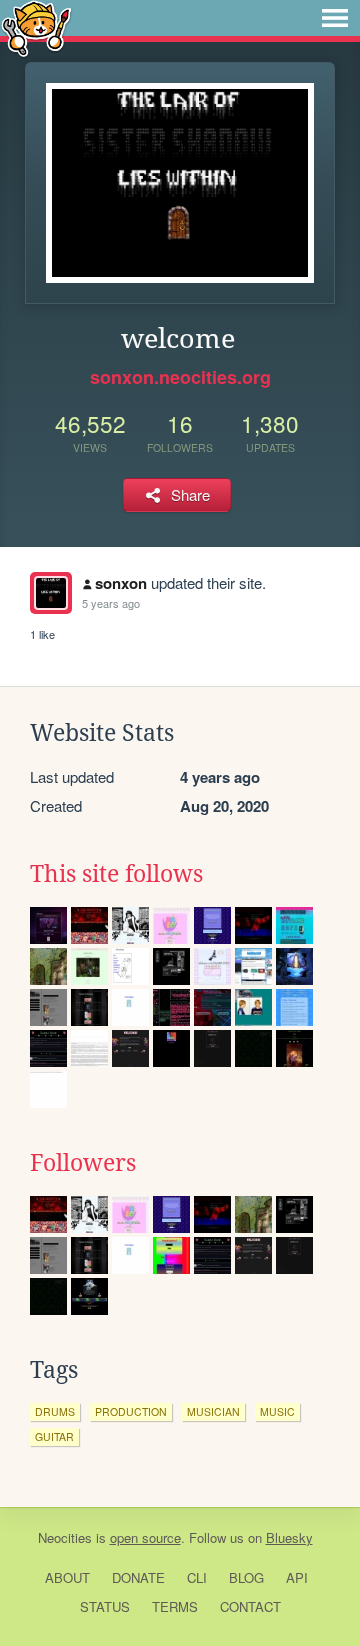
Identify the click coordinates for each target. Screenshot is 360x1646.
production (131, 1411)
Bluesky (289, 1537)
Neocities (65, 1537)
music (277, 1411)
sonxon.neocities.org (180, 377)
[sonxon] (51, 593)
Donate (138, 1577)
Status (105, 1606)
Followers (83, 1163)
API (297, 1577)
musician (213, 1411)
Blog (246, 1577)
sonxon (121, 583)
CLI (197, 1577)
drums (55, 1411)
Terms (175, 1606)
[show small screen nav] (335, 18)
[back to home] (36, 27)
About (67, 1577)
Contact (250, 1606)
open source (145, 1537)
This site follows (116, 874)
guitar (54, 1436)
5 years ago (111, 603)
